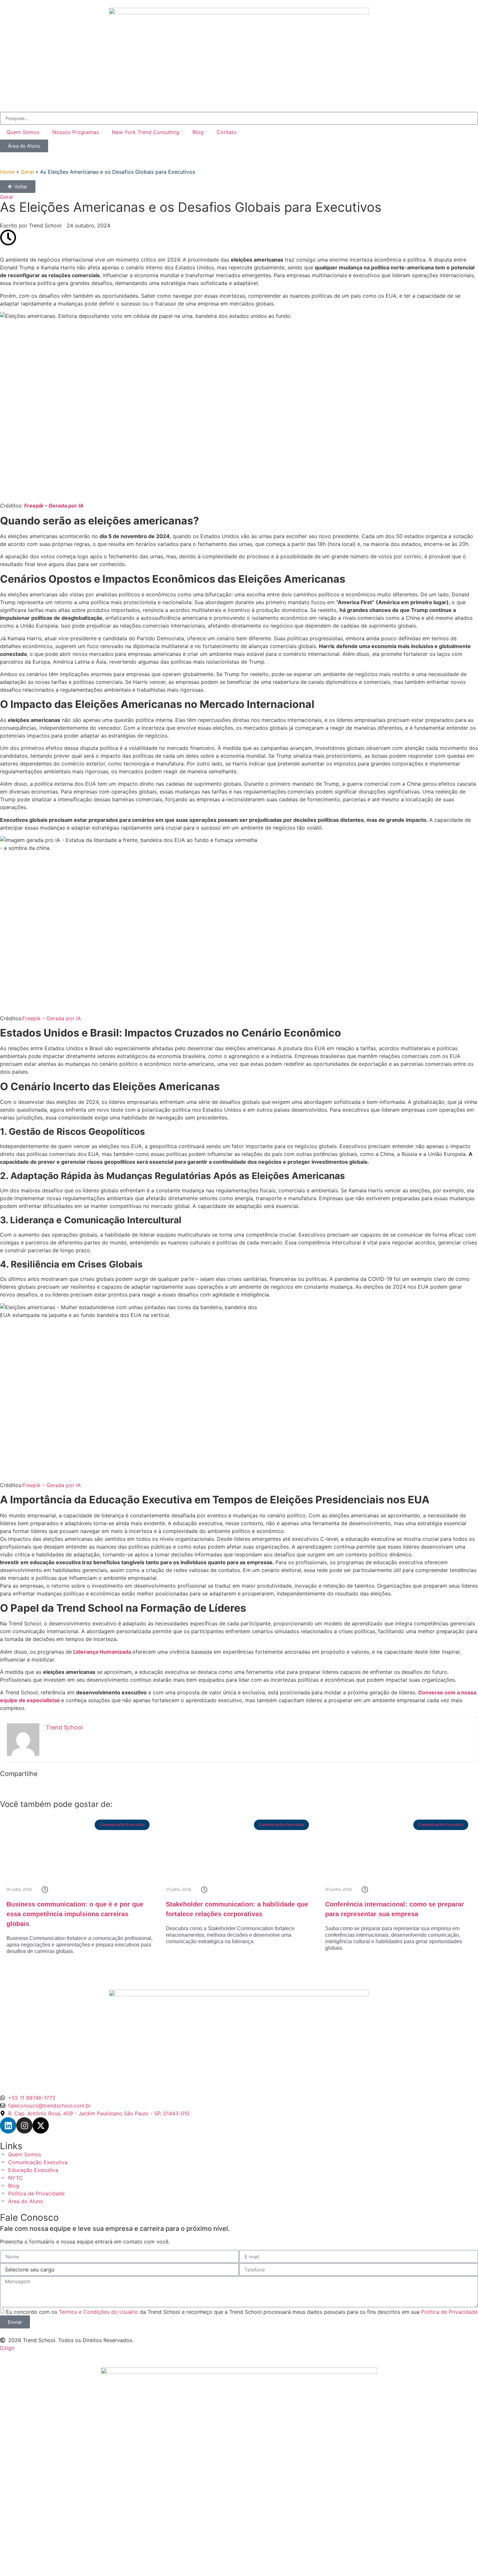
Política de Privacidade (449, 2312)
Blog (198, 132)
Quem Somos (23, 132)
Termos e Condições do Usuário (99, 2312)
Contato (227, 132)
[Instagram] (24, 2125)
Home (7, 172)
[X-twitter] (41, 2125)
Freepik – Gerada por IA (54, 506)
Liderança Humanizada (102, 1652)
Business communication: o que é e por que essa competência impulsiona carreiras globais (75, 1914)
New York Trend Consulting (146, 132)
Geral (27, 172)
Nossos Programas (76, 132)
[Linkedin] (8, 2125)
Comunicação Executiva (122, 1825)
